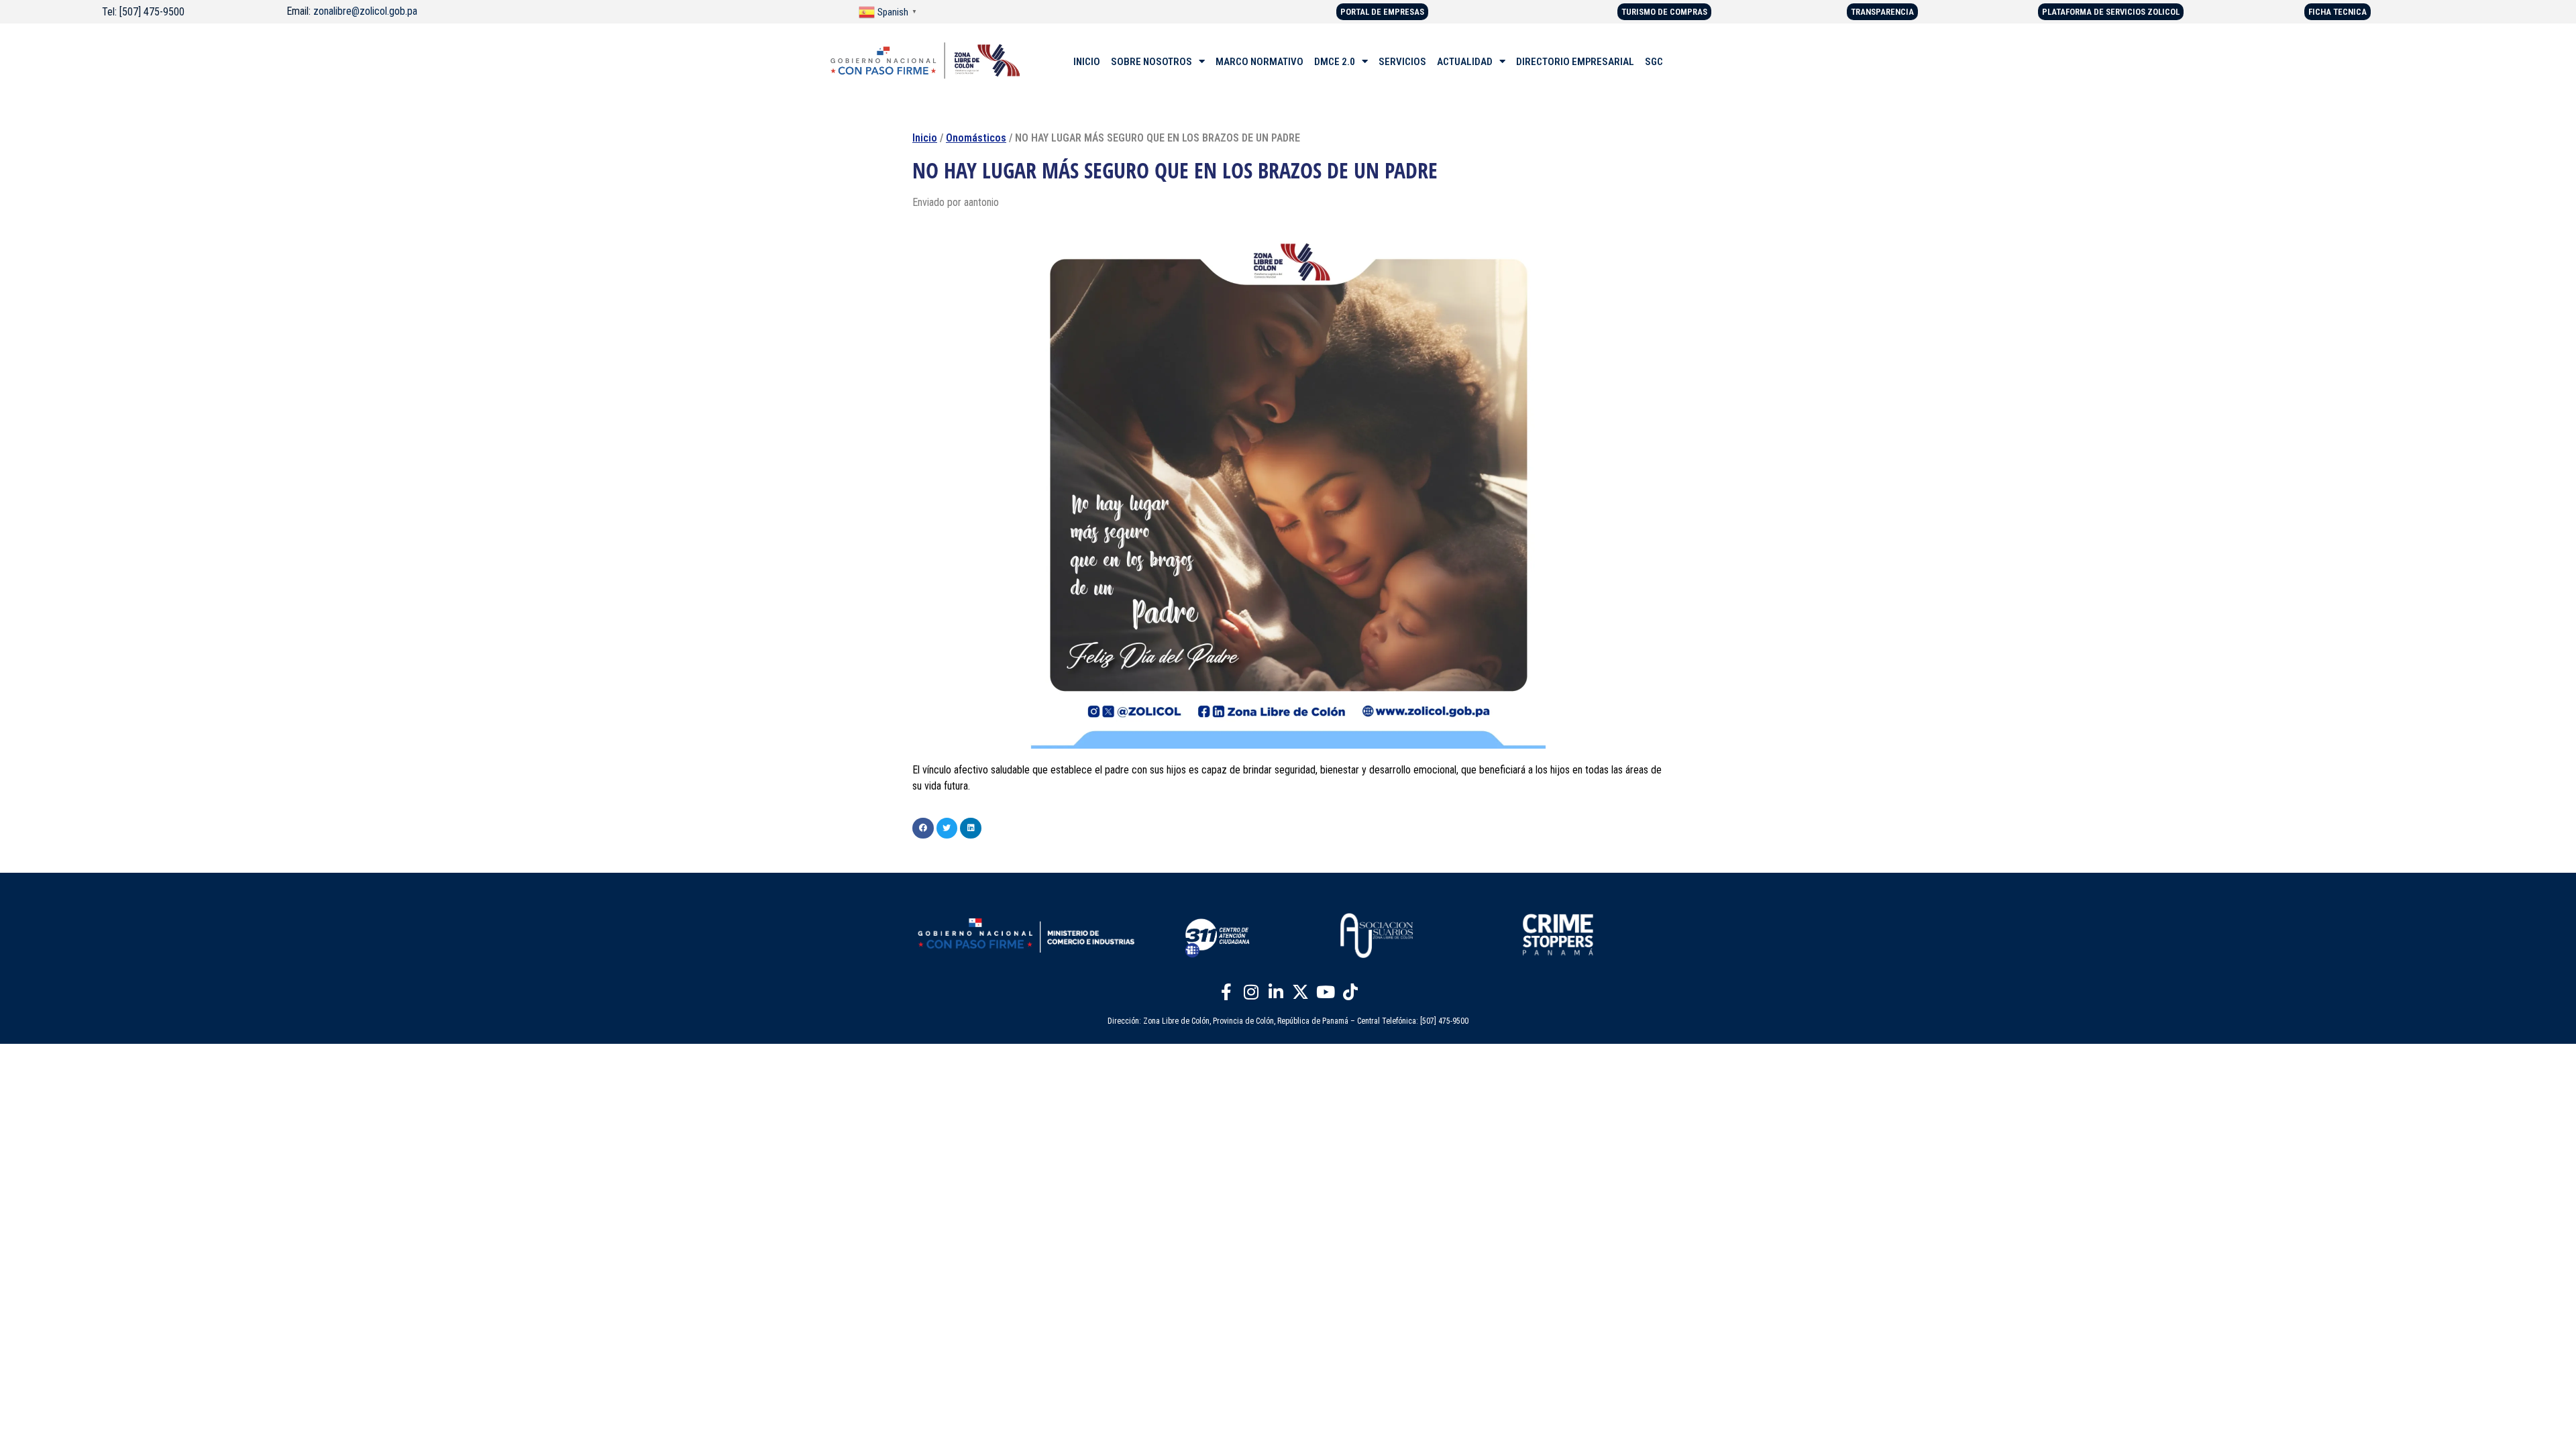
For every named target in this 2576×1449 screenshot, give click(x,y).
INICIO (1087, 62)
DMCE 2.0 (1335, 62)
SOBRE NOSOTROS (1151, 62)
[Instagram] (1251, 991)
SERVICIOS (1402, 62)
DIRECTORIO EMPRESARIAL (1575, 62)
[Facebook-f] (1226, 991)
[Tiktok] (1350, 991)
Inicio (925, 138)
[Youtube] (1326, 991)
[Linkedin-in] (1276, 991)
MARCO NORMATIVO (1259, 62)
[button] (923, 828)
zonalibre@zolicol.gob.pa (365, 11)
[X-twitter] (1301, 991)
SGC (1654, 62)
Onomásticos (976, 138)
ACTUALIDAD (1465, 62)
